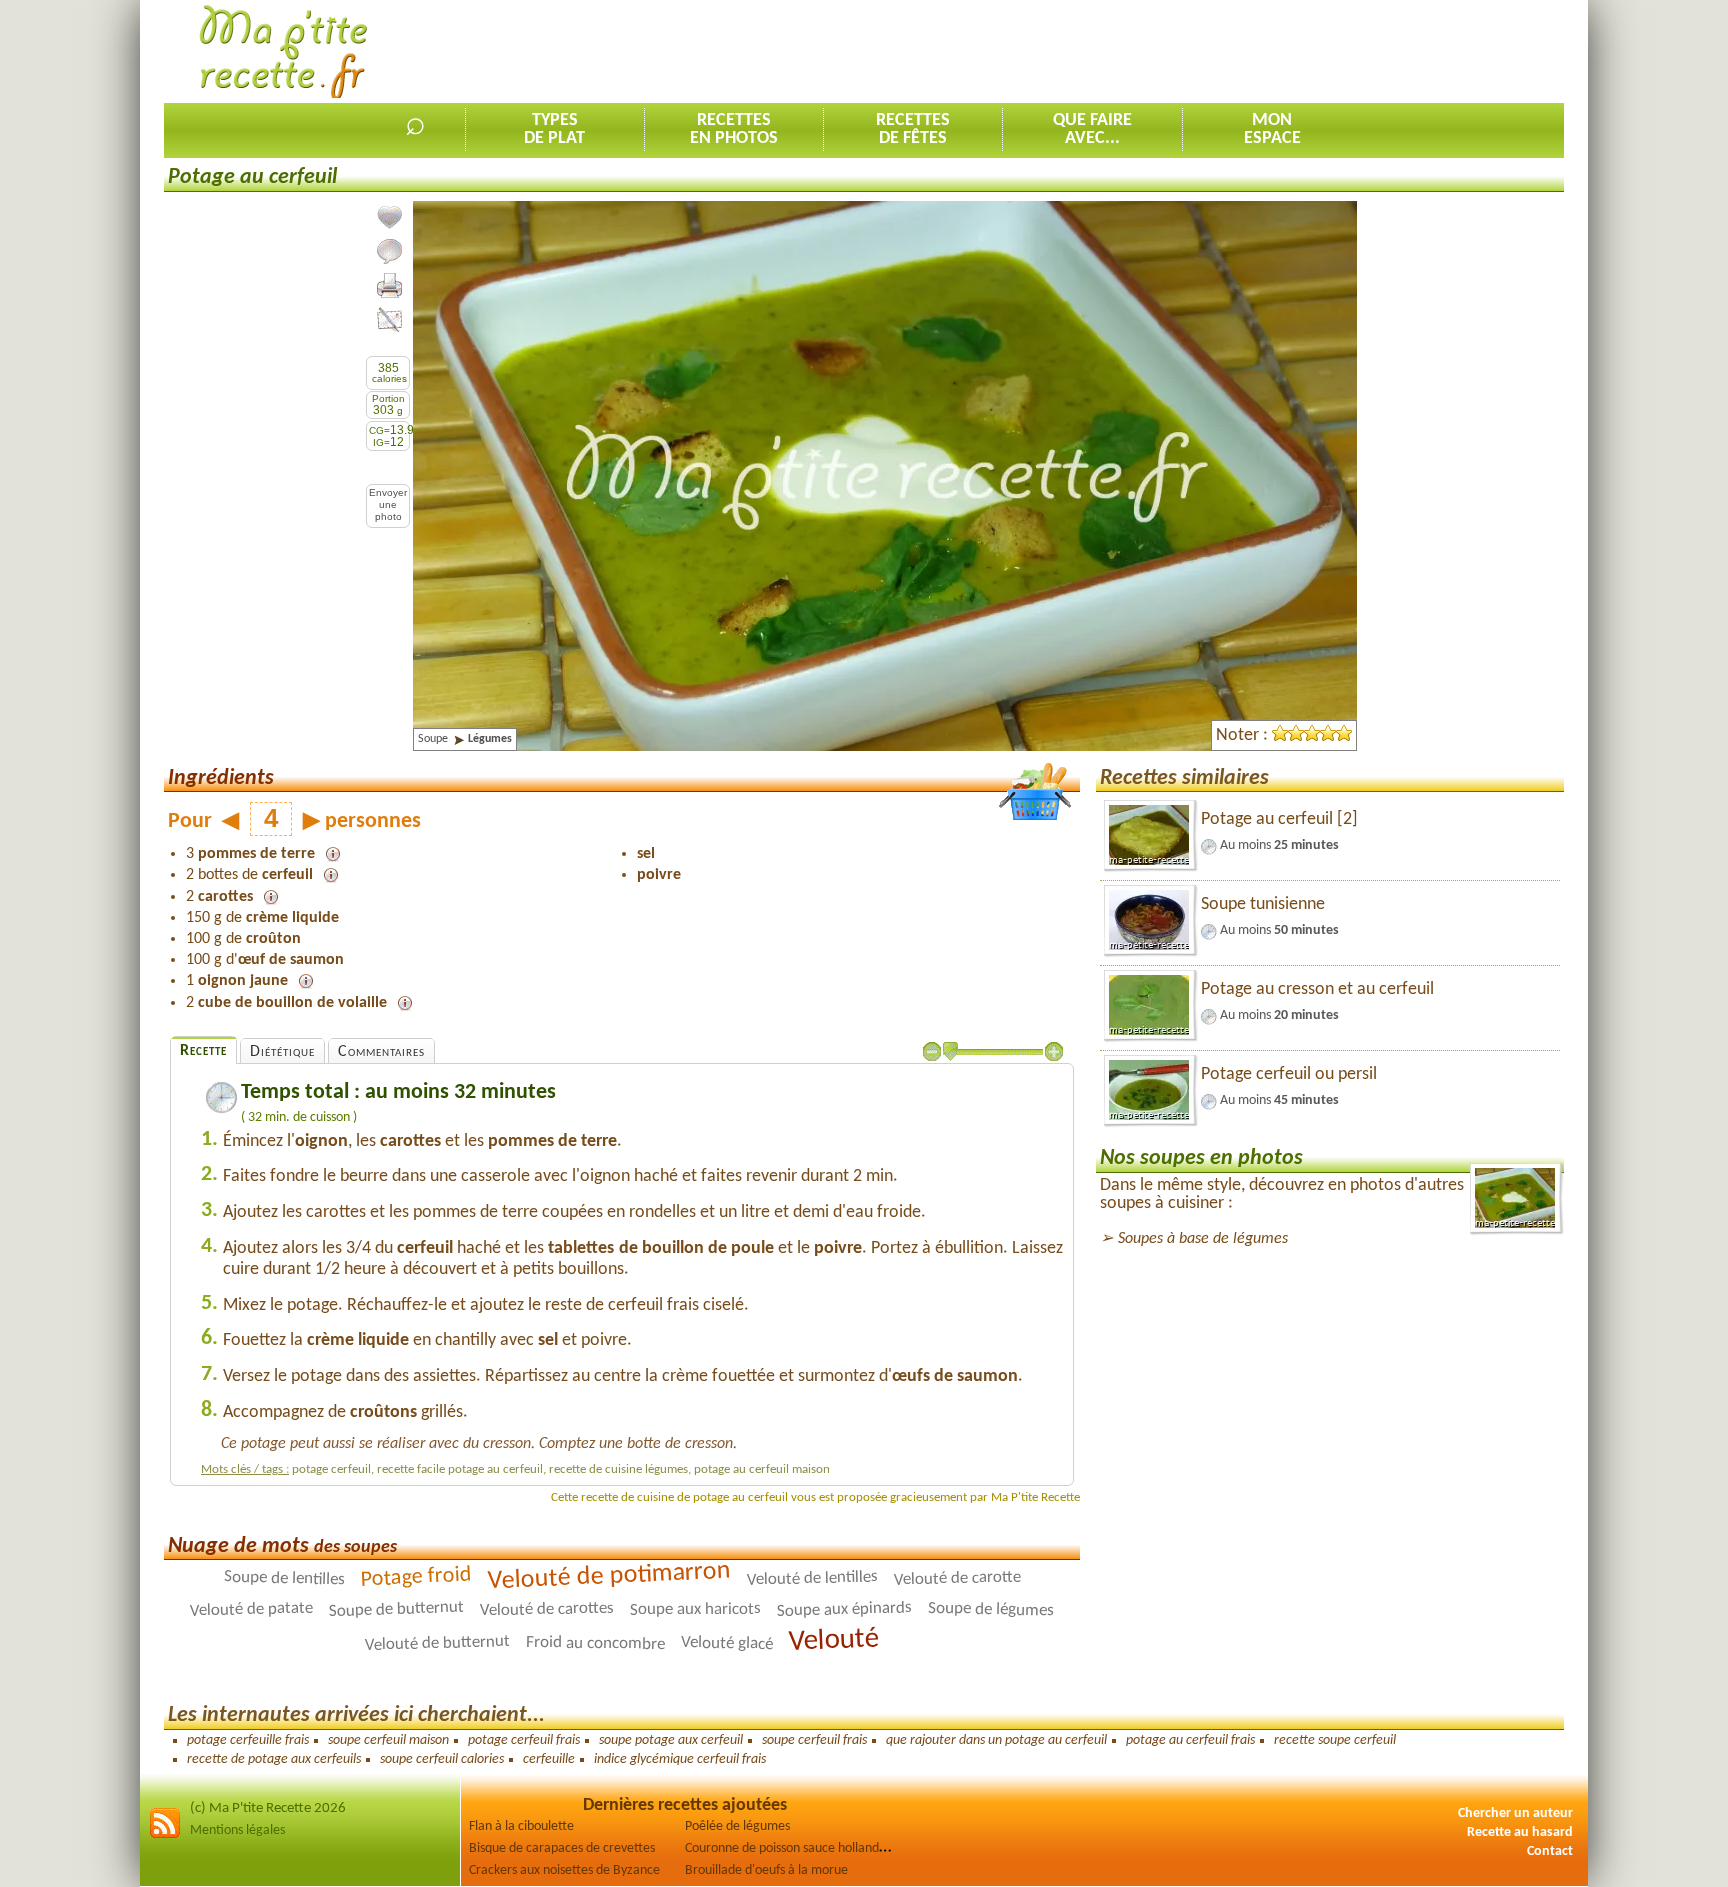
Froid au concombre (595, 1643)
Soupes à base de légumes (1203, 1239)
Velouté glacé (727, 1643)
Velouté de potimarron (609, 1576)
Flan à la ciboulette (521, 1826)
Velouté (833, 1640)
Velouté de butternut (437, 1643)
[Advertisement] (1200, 51)
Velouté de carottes (547, 1610)
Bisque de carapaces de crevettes (562, 1848)
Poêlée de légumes (737, 1826)
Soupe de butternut (397, 1610)
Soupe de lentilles (283, 1579)
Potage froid (416, 1578)
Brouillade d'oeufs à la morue (766, 1870)
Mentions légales (237, 1830)
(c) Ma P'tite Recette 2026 (268, 1808)
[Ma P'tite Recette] (283, 52)
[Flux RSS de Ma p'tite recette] (165, 1835)
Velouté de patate (251, 1610)
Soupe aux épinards (844, 1609)
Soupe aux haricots (695, 1610)
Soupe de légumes (991, 1610)
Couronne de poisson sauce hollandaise (793, 1848)
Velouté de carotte (956, 1579)
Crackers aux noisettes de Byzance (564, 1870)
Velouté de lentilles (811, 1578)
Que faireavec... (1092, 129)
